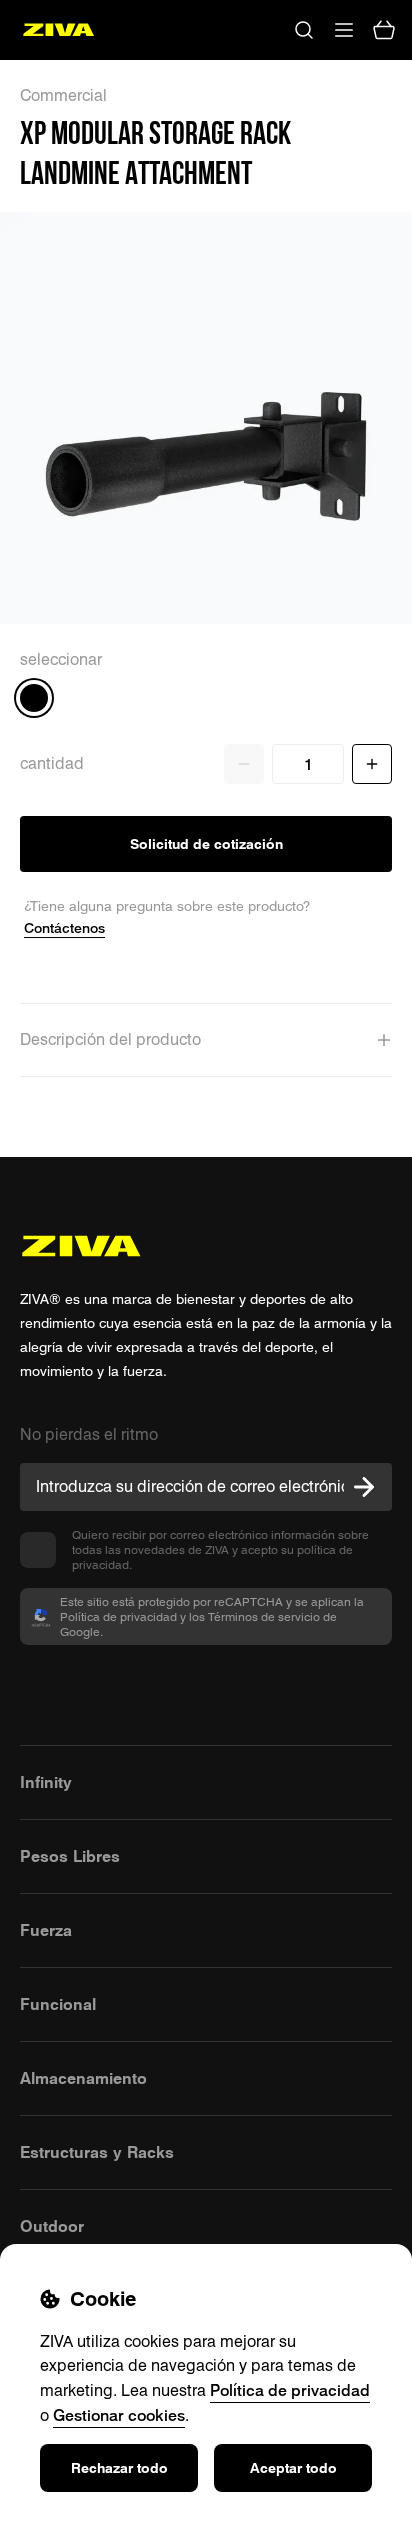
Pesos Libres (70, 1856)
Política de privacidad (290, 2390)
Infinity (46, 1782)
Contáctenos (64, 927)
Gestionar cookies (119, 2415)
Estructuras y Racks (97, 2152)
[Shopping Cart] (384, 30)
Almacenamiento (83, 2078)
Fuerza (46, 1930)
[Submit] (364, 1487)
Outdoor (52, 2226)
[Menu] (344, 30)
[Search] (304, 30)
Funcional (58, 2004)
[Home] (58, 30)
